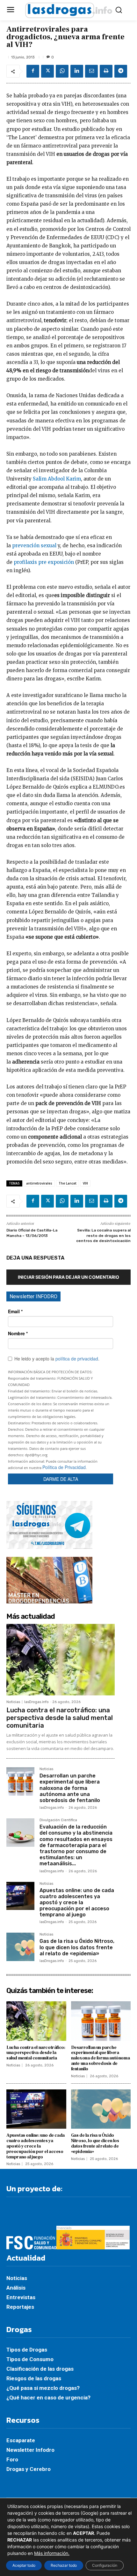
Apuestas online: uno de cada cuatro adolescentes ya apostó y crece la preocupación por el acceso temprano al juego (77, 1903)
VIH (85, 1183)
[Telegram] (121, 71)
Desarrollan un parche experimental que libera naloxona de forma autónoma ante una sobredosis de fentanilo (70, 1788)
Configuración (105, 2565)
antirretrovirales (39, 1183)
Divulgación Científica (58, 1820)
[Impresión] (106, 71)
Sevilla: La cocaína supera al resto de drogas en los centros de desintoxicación (103, 1235)
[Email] (91, 71)
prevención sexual (34, 546)
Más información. (52, 2553)
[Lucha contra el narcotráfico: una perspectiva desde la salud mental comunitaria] (61, 1660)
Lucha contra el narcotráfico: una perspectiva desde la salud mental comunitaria (60, 1718)
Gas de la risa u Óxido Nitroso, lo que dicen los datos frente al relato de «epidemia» (77, 1947)
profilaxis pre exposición (44, 562)
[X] (47, 71)
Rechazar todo (64, 2565)
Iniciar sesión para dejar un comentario (68, 1277)
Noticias (13, 1702)
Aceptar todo (24, 2565)
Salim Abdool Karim (57, 479)
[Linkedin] (77, 71)
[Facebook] (33, 71)
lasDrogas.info (36, 1702)
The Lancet (68, 1183)
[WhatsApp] (62, 71)
